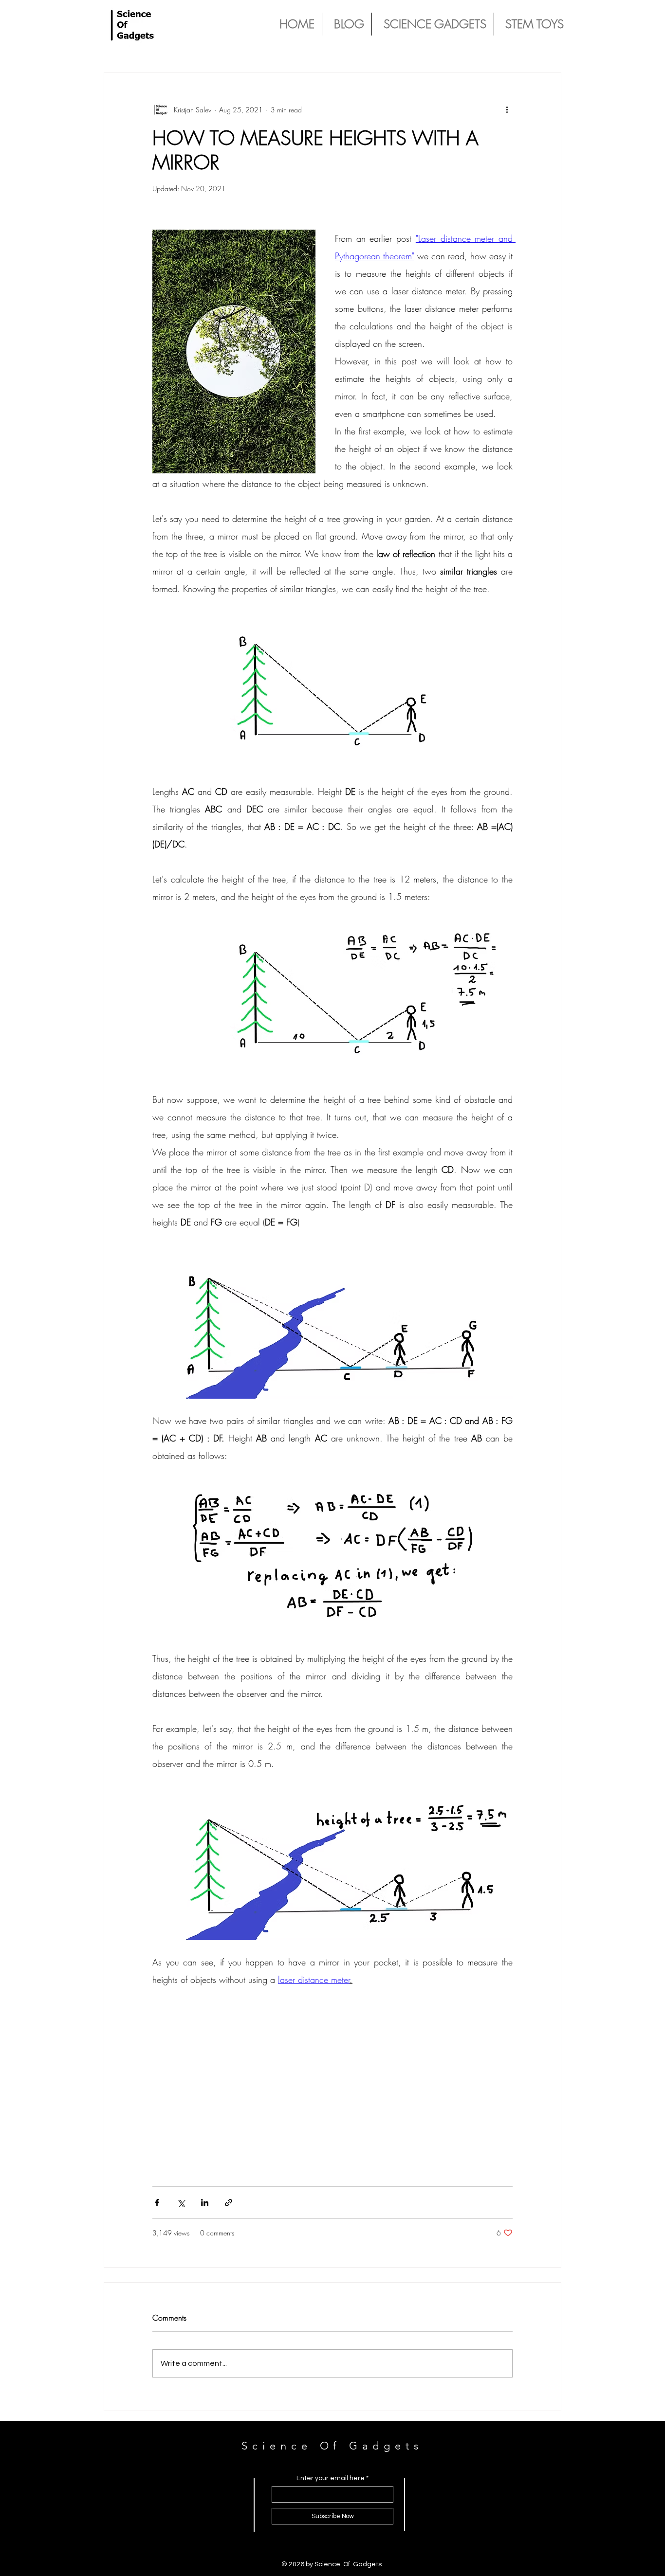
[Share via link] (229, 2203)
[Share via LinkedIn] (205, 2203)
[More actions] (507, 109)
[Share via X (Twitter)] (181, 2203)
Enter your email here (331, 2478)
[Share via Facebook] (157, 2203)
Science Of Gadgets (332, 2446)
